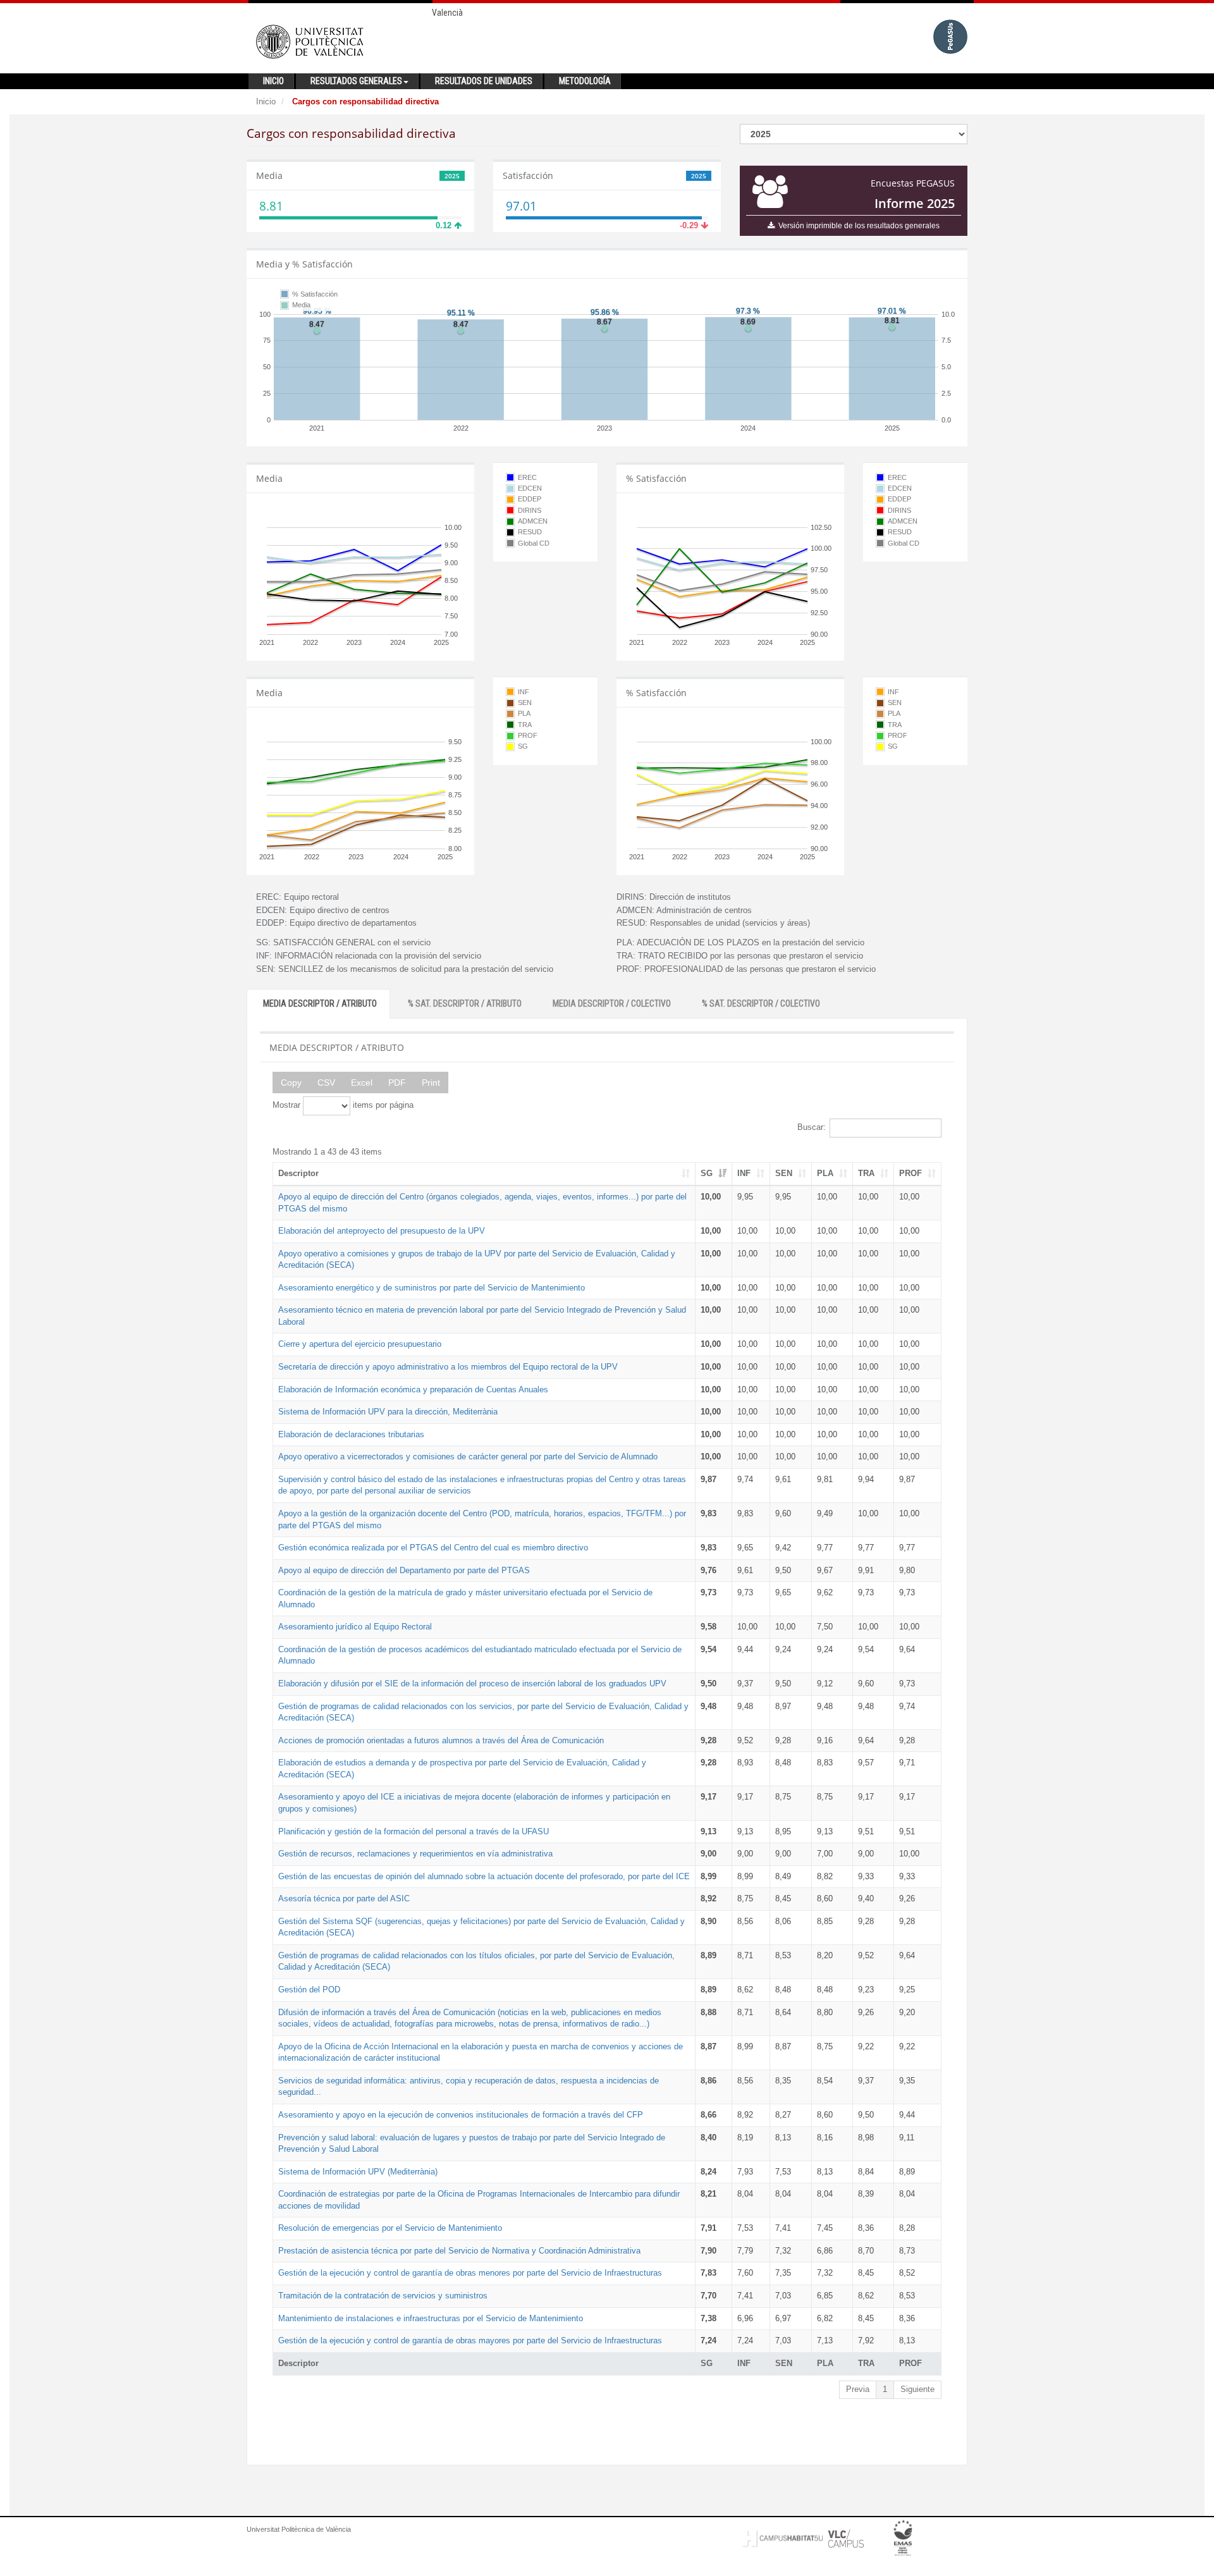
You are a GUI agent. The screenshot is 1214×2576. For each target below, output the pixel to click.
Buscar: (812, 1127)
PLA (825, 1173)
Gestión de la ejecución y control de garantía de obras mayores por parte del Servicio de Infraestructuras (470, 2340)
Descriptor (298, 1173)
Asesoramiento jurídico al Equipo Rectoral (355, 1627)
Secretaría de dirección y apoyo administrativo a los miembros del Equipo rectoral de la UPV (448, 1367)
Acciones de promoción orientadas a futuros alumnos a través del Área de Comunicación (441, 1740)
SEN (784, 1173)
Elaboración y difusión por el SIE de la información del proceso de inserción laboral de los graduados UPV (472, 1684)
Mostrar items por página (343, 1105)
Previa (858, 2389)
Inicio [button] (273, 81)
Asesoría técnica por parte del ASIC (344, 1898)
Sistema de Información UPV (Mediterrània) (358, 2172)
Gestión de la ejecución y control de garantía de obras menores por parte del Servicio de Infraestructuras (470, 2273)
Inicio (266, 101)
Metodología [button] (585, 81)
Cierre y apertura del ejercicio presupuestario (360, 1344)
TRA (866, 1173)
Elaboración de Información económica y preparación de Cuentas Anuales (413, 1389)
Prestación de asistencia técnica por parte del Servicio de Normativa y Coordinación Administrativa (459, 2251)
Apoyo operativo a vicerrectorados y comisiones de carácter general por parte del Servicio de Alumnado (468, 1457)
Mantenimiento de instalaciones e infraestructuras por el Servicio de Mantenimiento (431, 2318)
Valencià (447, 13)
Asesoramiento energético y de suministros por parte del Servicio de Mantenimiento (432, 1288)
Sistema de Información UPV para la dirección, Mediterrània (388, 1412)
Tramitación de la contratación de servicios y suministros (383, 2296)
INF (744, 1173)
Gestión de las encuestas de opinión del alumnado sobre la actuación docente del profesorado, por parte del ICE (484, 1876)
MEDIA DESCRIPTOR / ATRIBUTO (320, 1003)
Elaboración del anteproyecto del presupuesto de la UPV (382, 1231)
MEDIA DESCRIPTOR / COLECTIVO (612, 1003)
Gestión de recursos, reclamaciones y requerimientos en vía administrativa (415, 1854)
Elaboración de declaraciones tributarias (351, 1434)
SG (707, 1173)
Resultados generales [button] (356, 81)
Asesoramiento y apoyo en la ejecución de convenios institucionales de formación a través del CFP (461, 2115)
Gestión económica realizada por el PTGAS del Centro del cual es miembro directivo (433, 1548)
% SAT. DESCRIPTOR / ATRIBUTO (465, 1003)
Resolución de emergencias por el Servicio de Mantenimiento (390, 2228)
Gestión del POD (309, 1990)
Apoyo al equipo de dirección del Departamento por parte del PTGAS (404, 1570)
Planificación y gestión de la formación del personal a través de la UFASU (414, 1831)
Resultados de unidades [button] (484, 81)
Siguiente (917, 2389)
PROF (910, 1173)
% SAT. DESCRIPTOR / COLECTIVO (761, 1003)
